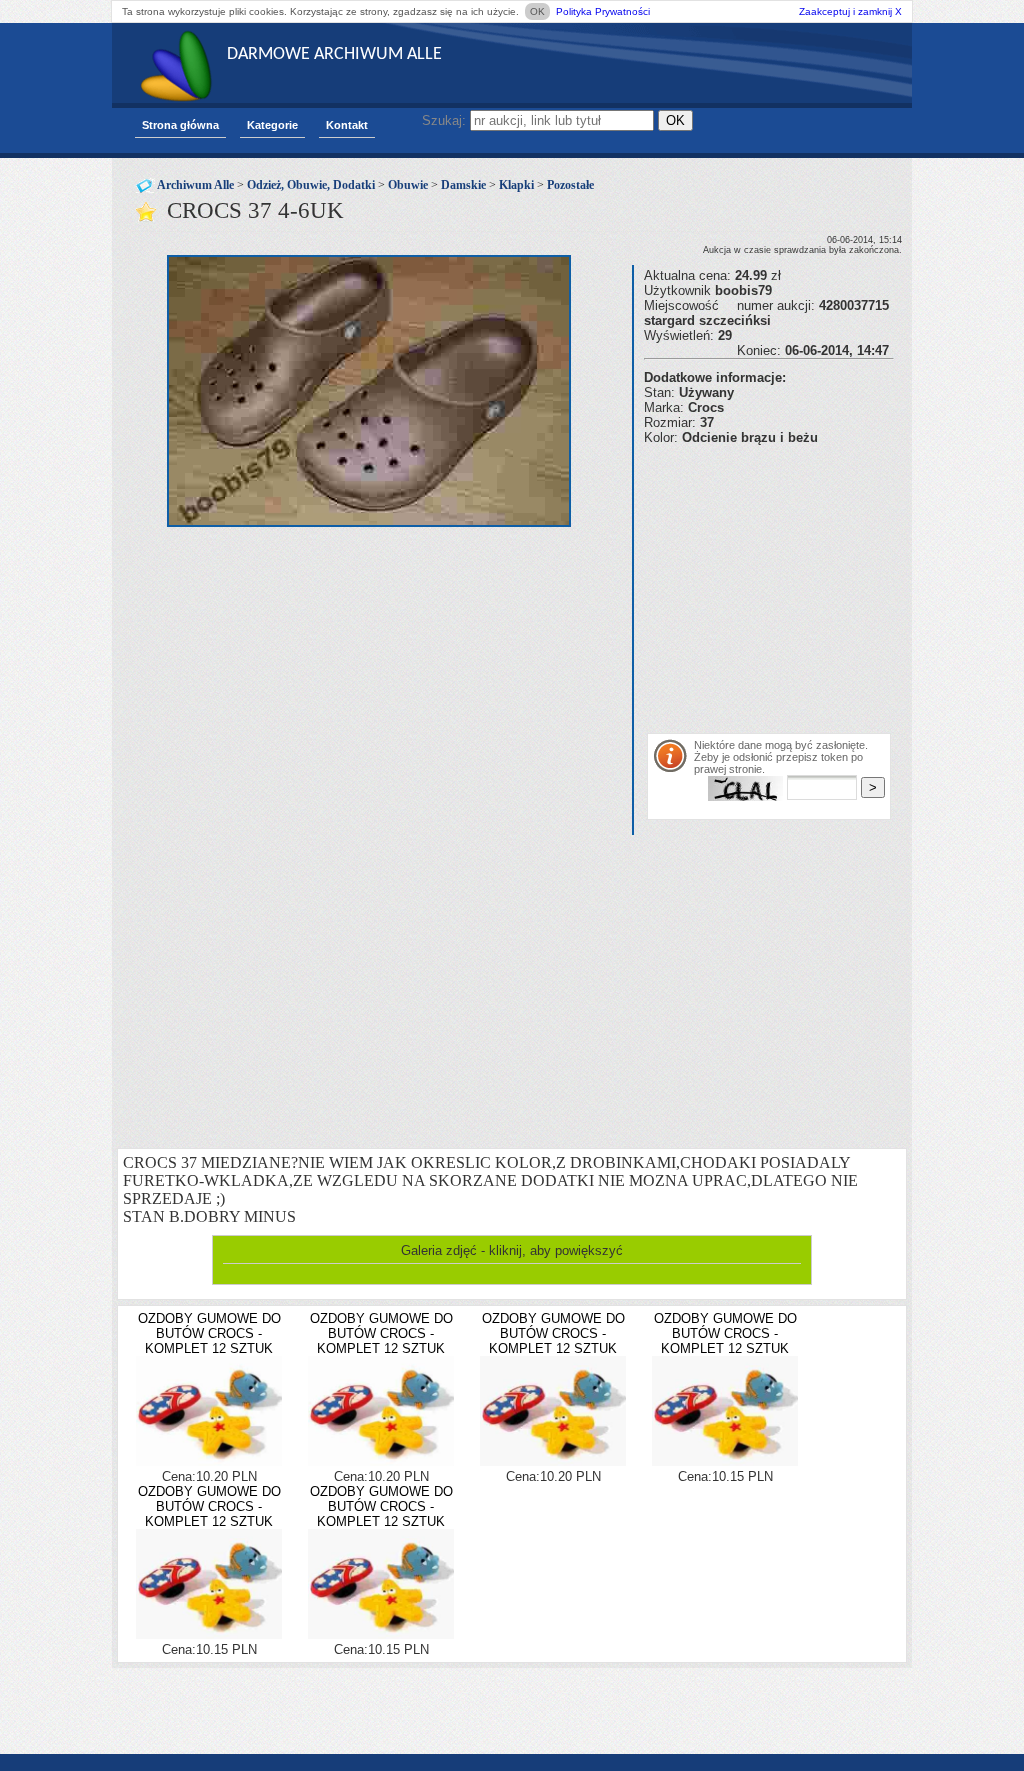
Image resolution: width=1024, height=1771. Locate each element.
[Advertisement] (834, 585)
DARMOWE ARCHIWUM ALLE (334, 54)
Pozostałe (570, 185)
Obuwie (408, 185)
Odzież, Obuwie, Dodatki (311, 185)
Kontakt (347, 125)
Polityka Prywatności (603, 11)
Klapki (516, 185)
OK (537, 11)
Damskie (463, 185)
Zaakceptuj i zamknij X (850, 11)
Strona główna (180, 125)
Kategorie (272, 125)
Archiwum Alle (195, 185)
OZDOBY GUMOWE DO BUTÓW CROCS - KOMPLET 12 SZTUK (209, 1333)
